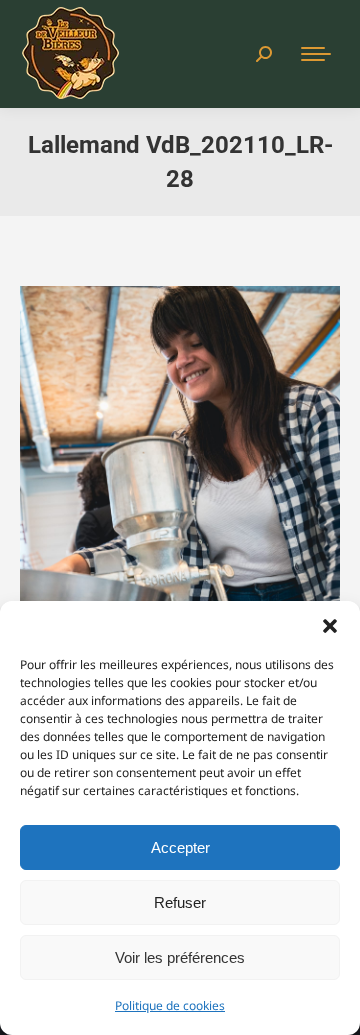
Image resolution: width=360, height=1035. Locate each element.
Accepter (180, 847)
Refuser (180, 902)
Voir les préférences (180, 957)
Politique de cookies (170, 1005)
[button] (330, 626)
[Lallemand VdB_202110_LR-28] (180, 526)
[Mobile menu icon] (316, 54)
